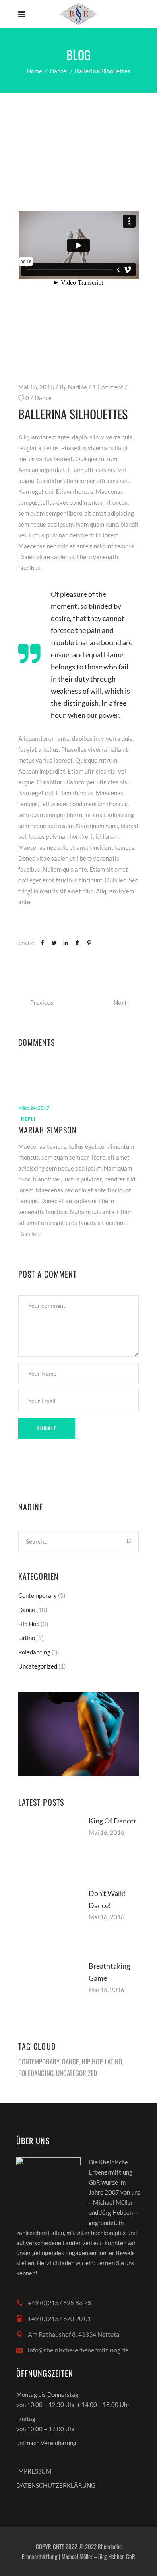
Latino (27, 1638)
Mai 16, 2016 (36, 387)
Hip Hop (29, 1624)
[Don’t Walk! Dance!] (48, 1917)
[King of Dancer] (48, 1845)
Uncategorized (38, 1666)
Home (34, 71)
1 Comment (108, 387)
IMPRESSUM (34, 2471)
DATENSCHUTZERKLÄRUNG (56, 2485)
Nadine (77, 387)
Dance (58, 71)
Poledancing (34, 1652)
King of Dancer (113, 1821)
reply (29, 1119)
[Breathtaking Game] (48, 1990)
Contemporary (37, 1595)
